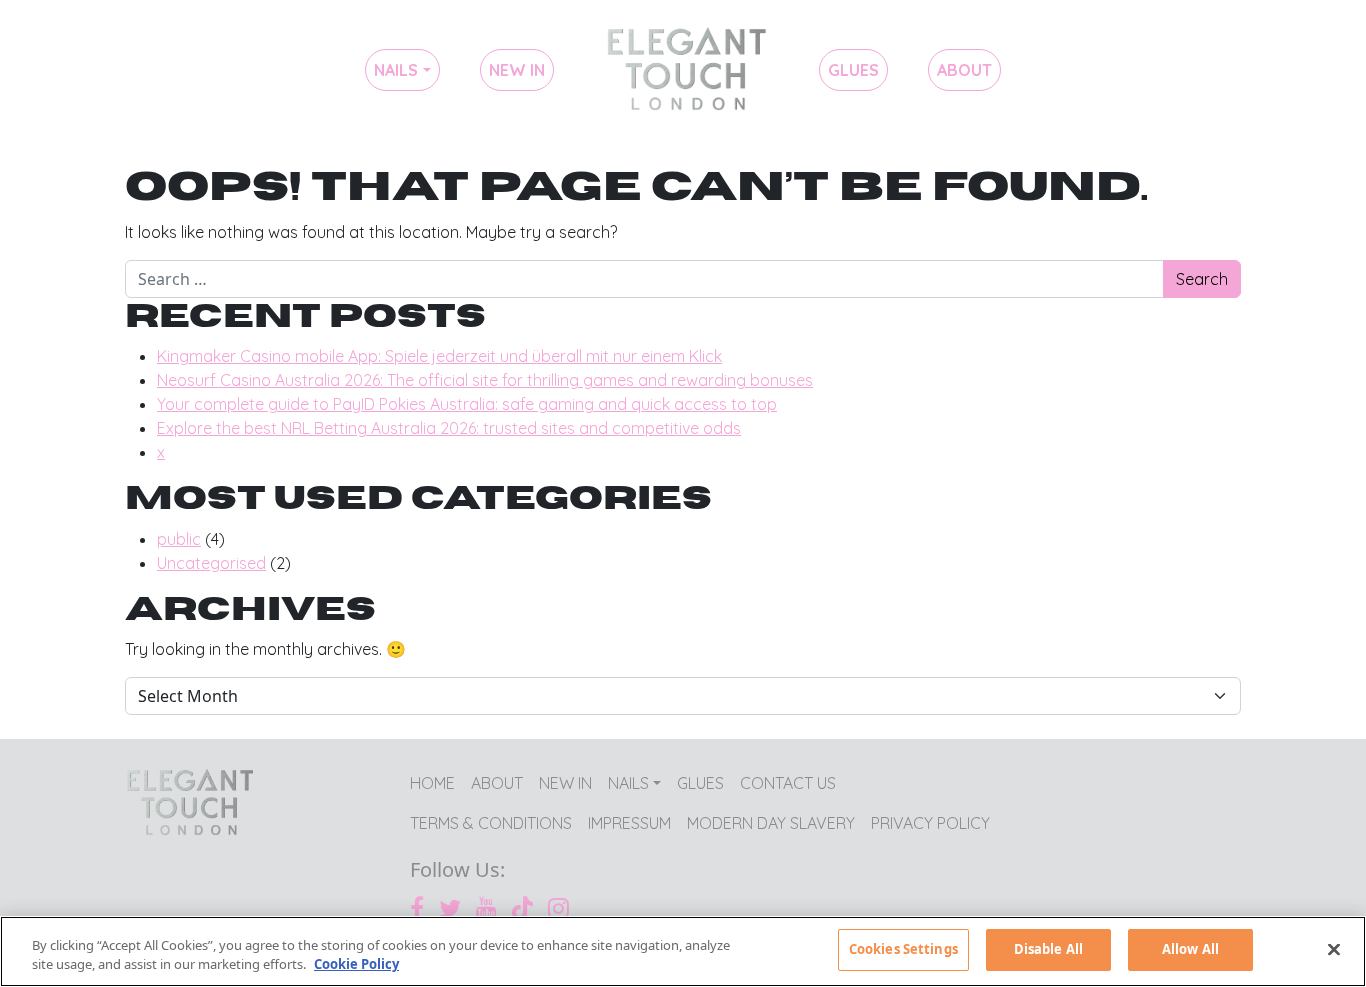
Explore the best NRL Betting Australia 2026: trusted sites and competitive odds (449, 428)
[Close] (1334, 949)
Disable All (1048, 949)
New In (517, 70)
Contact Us (788, 783)
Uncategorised (211, 563)
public (179, 539)
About (964, 70)
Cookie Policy (356, 965)
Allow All (1190, 949)
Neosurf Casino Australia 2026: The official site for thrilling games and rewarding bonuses (485, 380)
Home (686, 70)
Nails (396, 70)
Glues (853, 70)
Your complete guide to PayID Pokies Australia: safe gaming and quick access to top (467, 404)
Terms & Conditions (491, 823)
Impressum (629, 823)
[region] (683, 951)
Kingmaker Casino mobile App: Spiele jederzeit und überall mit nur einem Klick (439, 356)
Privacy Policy (930, 823)
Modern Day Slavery (771, 823)
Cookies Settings (903, 949)
